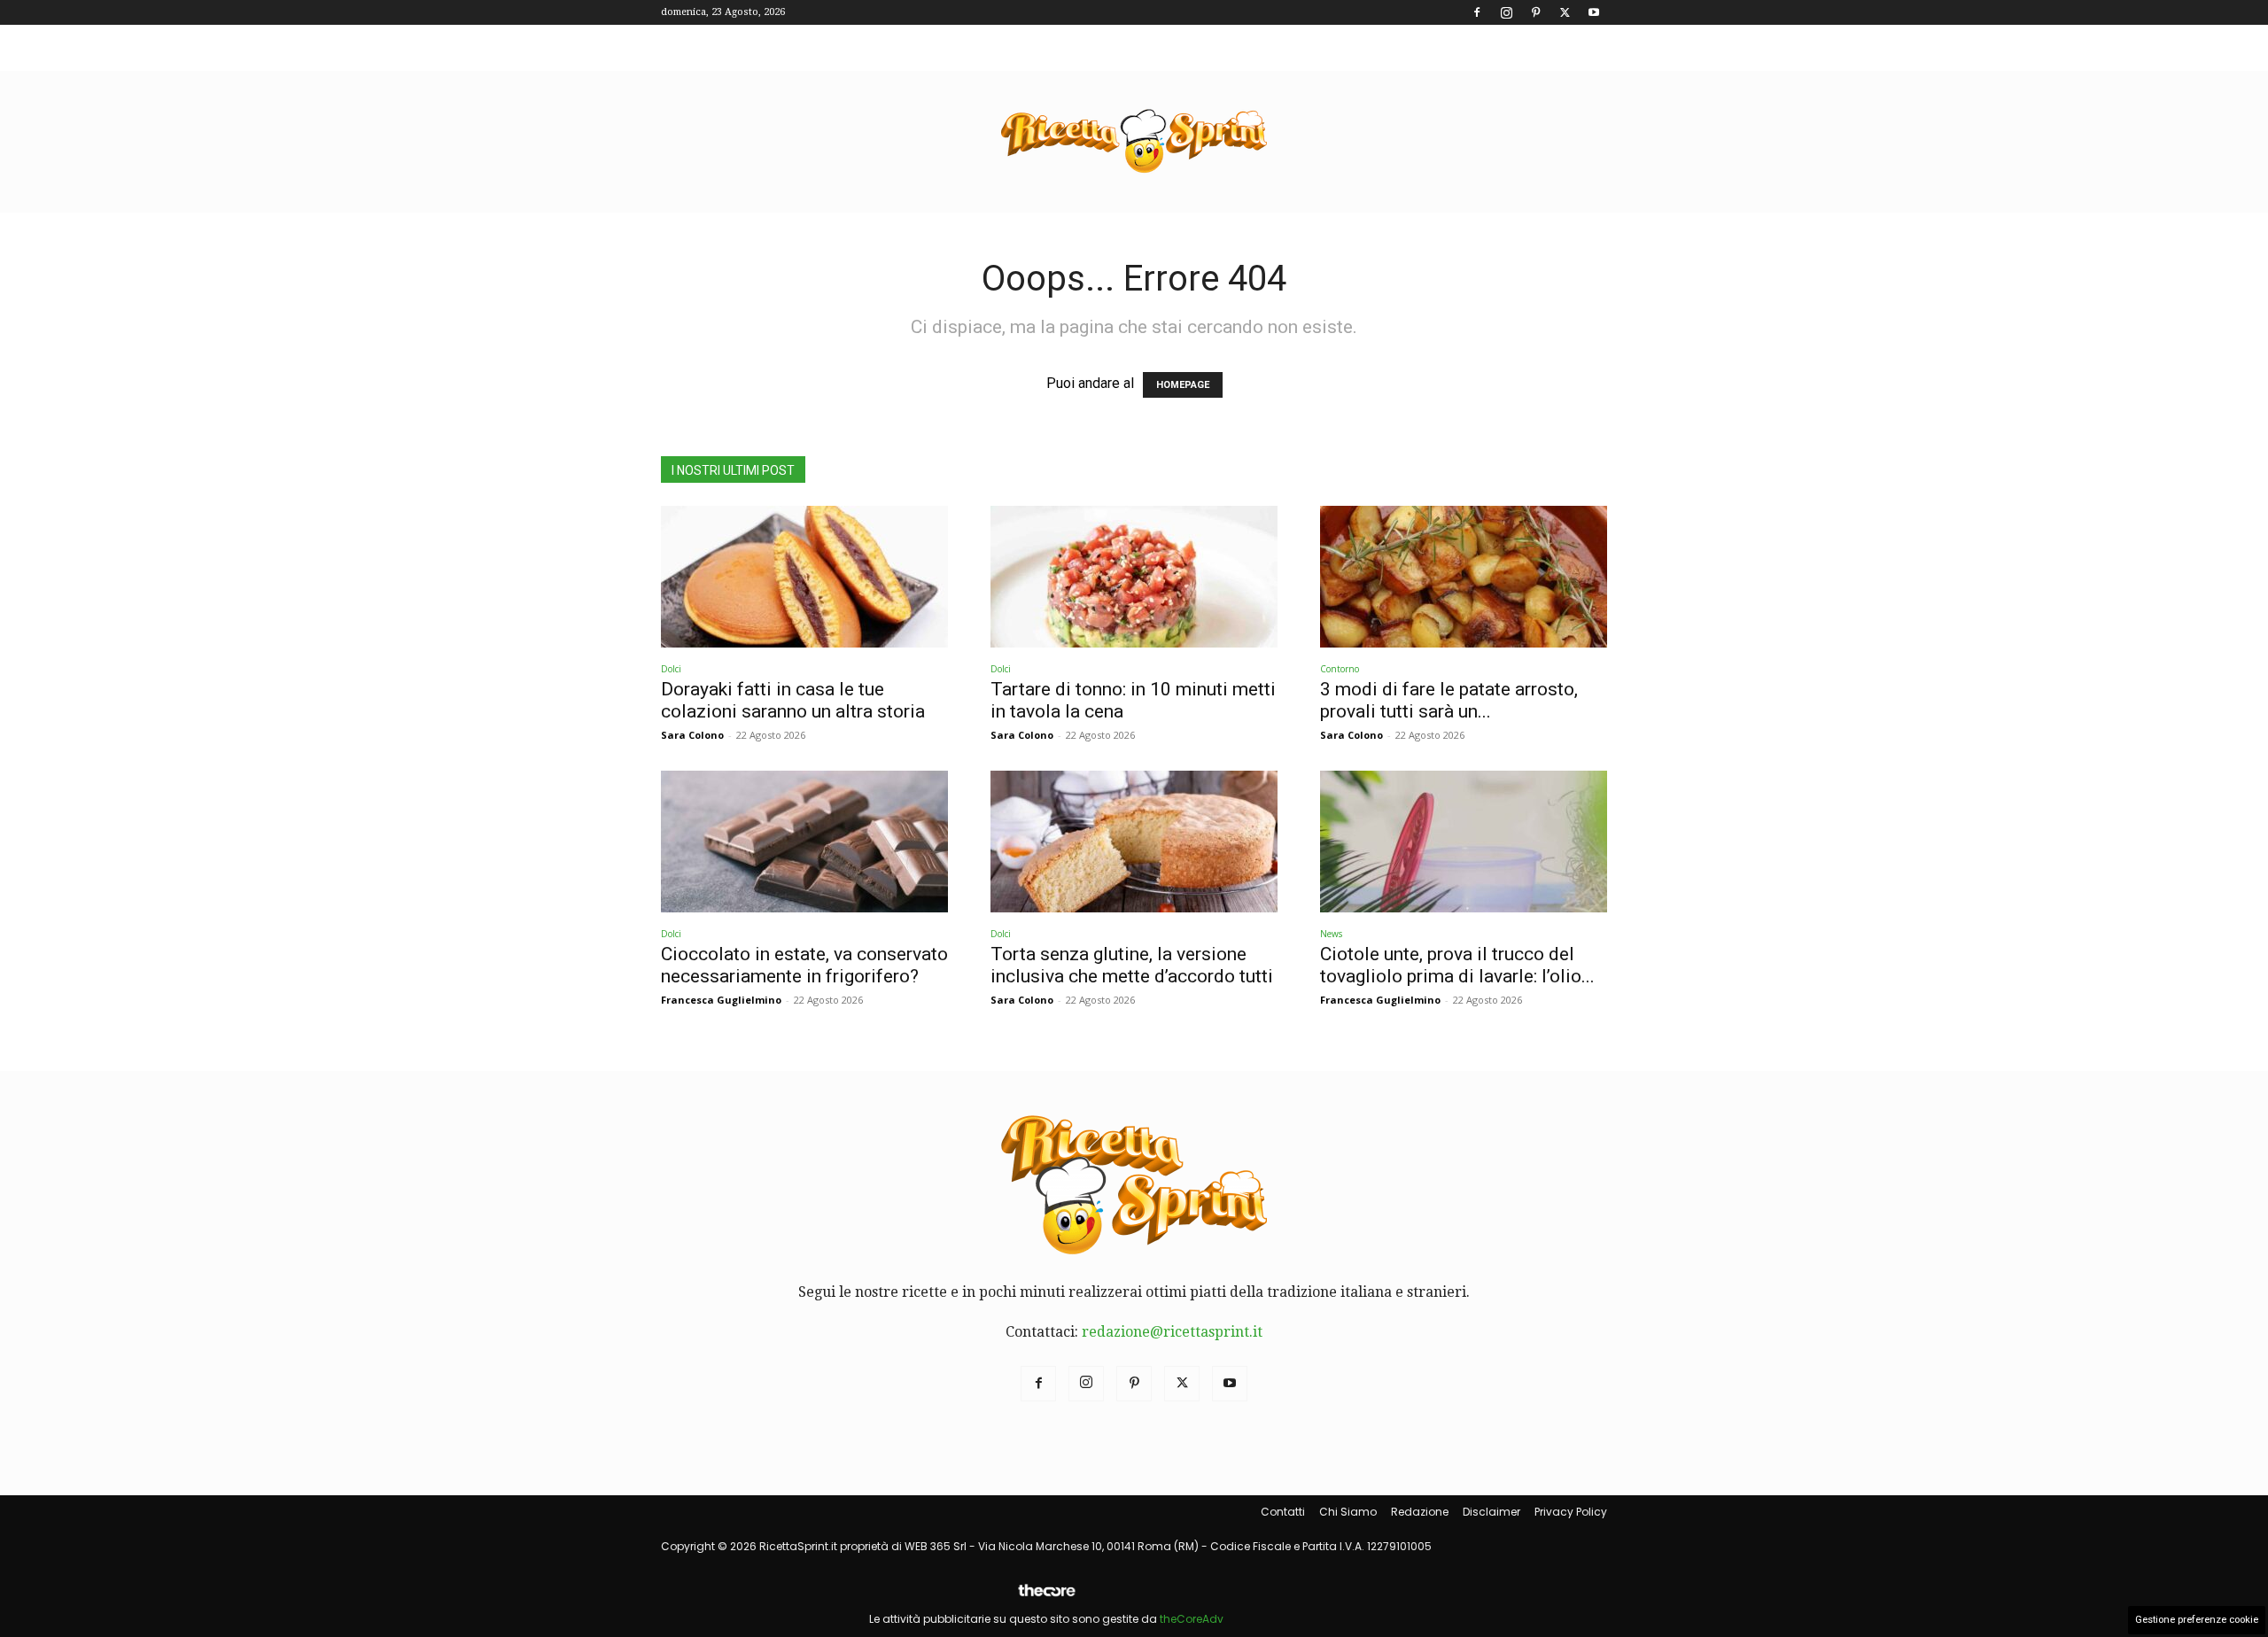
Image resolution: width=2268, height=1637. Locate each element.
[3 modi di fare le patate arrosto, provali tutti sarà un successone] (1464, 577)
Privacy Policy (1571, 1512)
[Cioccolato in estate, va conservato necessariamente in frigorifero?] (804, 842)
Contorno (1340, 669)
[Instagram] (1506, 12)
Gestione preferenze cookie (2197, 1620)
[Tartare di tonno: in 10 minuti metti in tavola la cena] (1134, 577)
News (1331, 934)
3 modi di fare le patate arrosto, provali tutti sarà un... (1449, 700)
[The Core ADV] (1046, 1598)
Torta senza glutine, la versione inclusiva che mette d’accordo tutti (1132, 965)
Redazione (1420, 1512)
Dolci (671, 669)
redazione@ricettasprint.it (1172, 1332)
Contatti (1283, 1512)
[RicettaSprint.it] (1134, 142)
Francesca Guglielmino (721, 1000)
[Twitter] (1565, 12)
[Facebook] (1477, 12)
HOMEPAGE (1183, 385)
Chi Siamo (1348, 1512)
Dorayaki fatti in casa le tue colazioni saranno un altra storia (793, 700)
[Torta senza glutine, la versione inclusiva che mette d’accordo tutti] (1134, 842)
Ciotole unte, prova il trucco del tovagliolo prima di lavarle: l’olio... (1457, 965)
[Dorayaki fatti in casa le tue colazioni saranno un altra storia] (804, 577)
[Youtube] (1594, 12)
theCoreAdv (1192, 1619)
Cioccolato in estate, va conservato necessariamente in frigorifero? (804, 965)
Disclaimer (1491, 1512)
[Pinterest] (1535, 12)
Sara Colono (692, 735)
